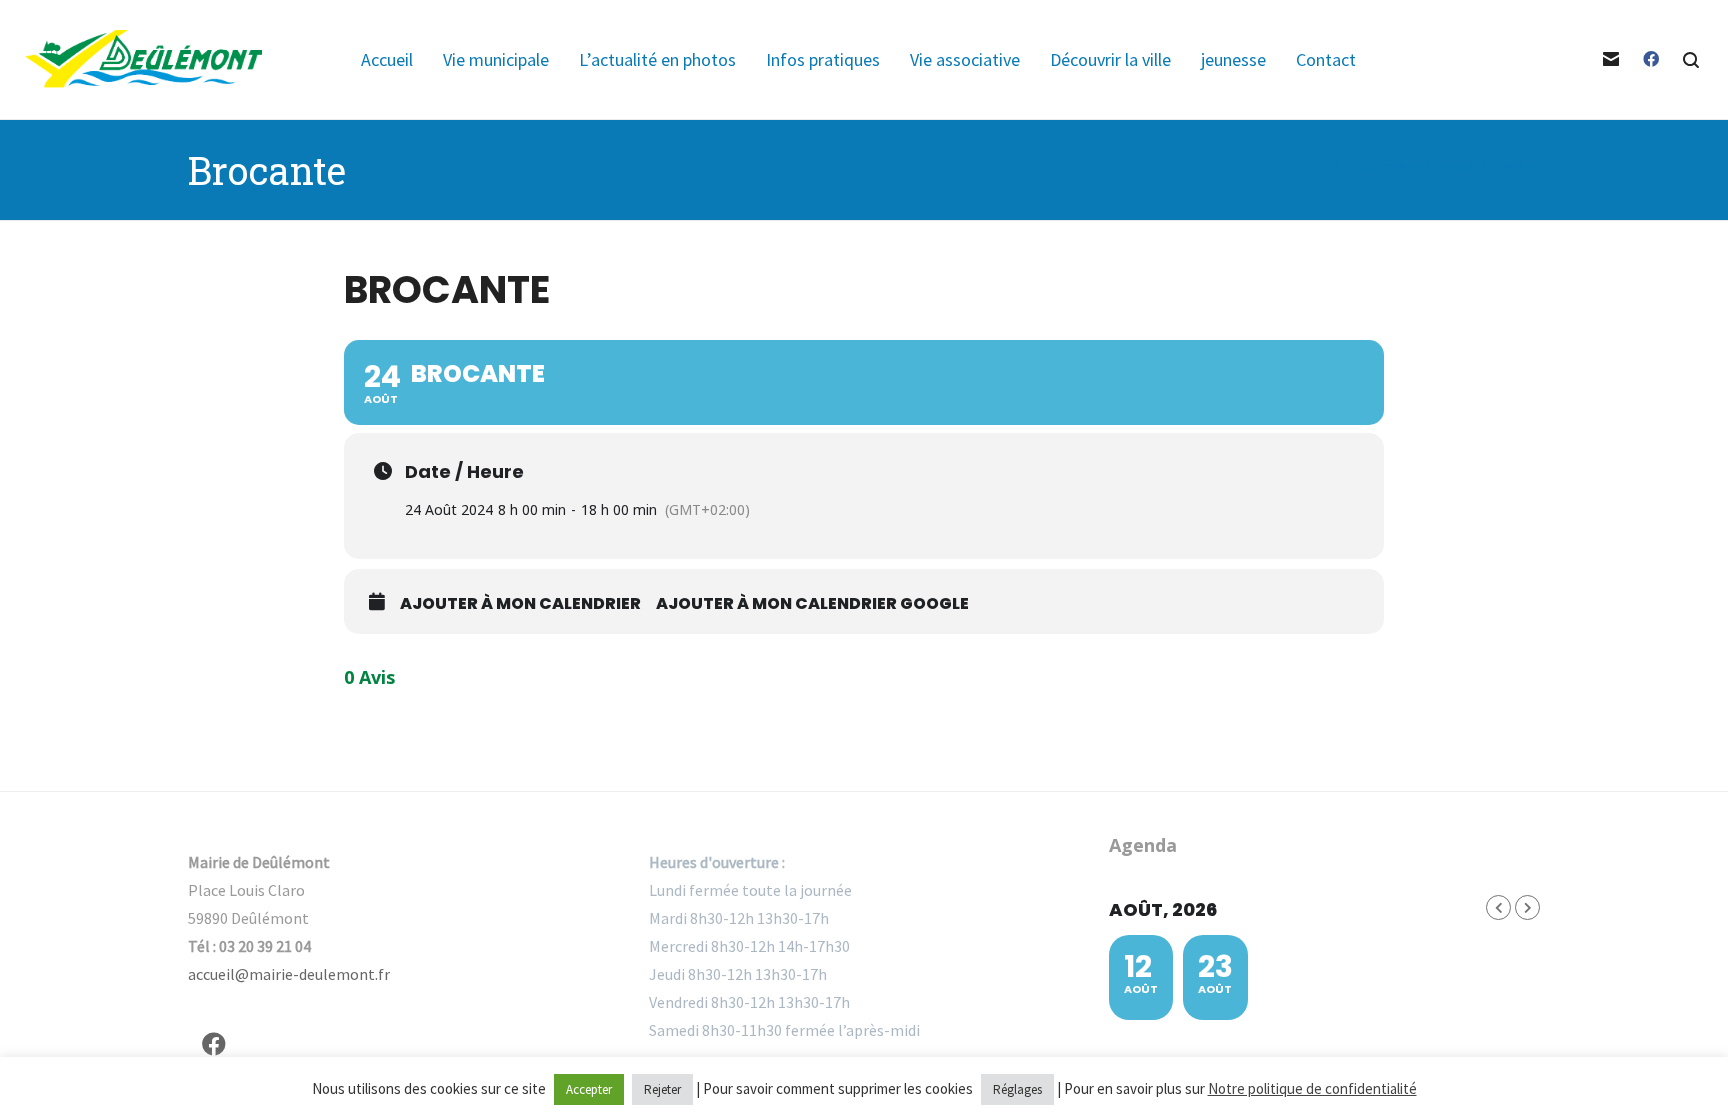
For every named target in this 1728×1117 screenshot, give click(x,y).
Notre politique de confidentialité (1312, 1088)
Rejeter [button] (662, 1089)
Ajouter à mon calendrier (520, 604)
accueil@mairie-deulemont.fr (289, 974)
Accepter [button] (589, 1089)
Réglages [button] (1017, 1089)
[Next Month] (1527, 907)
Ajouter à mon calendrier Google (812, 604)
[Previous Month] (1498, 907)
